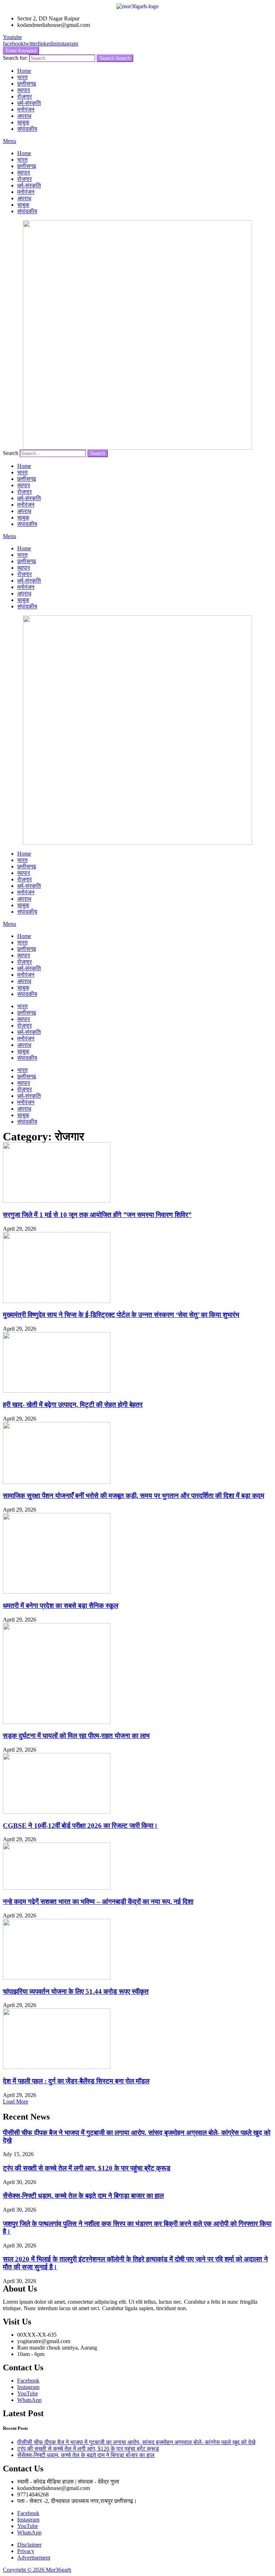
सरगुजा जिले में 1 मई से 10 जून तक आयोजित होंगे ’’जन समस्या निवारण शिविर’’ (97, 1215)
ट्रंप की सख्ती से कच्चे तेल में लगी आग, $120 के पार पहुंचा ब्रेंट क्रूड (87, 2168)
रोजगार (25, 97)
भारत (22, 77)
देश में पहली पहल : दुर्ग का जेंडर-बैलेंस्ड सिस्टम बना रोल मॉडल (76, 2081)
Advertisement (34, 2558)
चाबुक (23, 122)
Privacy (26, 2551)
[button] (16, 2101)
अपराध (24, 116)
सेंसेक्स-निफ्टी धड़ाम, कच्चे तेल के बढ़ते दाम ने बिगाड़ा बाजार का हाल (83, 2196)
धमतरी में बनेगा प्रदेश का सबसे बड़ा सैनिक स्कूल (61, 1606)
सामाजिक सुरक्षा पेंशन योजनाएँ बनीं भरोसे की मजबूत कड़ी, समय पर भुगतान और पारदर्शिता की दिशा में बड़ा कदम (134, 1496)
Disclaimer (29, 2545)
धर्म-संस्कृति (29, 103)
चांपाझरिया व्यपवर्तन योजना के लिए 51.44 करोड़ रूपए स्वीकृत (76, 1991)
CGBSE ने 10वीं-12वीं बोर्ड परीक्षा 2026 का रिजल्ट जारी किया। (80, 1826)
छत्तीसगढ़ (27, 84)
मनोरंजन (26, 109)
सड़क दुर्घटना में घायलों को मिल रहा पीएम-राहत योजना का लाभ (76, 1736)
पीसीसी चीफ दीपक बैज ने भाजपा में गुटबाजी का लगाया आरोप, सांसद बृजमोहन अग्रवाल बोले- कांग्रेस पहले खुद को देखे (136, 2442)
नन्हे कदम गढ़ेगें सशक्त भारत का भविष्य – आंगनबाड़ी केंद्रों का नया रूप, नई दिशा (98, 1902)
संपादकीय (27, 129)
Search (115, 58)
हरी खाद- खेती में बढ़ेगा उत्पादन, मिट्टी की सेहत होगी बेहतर (73, 1405)
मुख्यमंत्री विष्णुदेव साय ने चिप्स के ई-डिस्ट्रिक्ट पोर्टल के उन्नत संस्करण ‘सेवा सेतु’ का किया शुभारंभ (121, 1315)
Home (24, 71)
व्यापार (24, 90)
